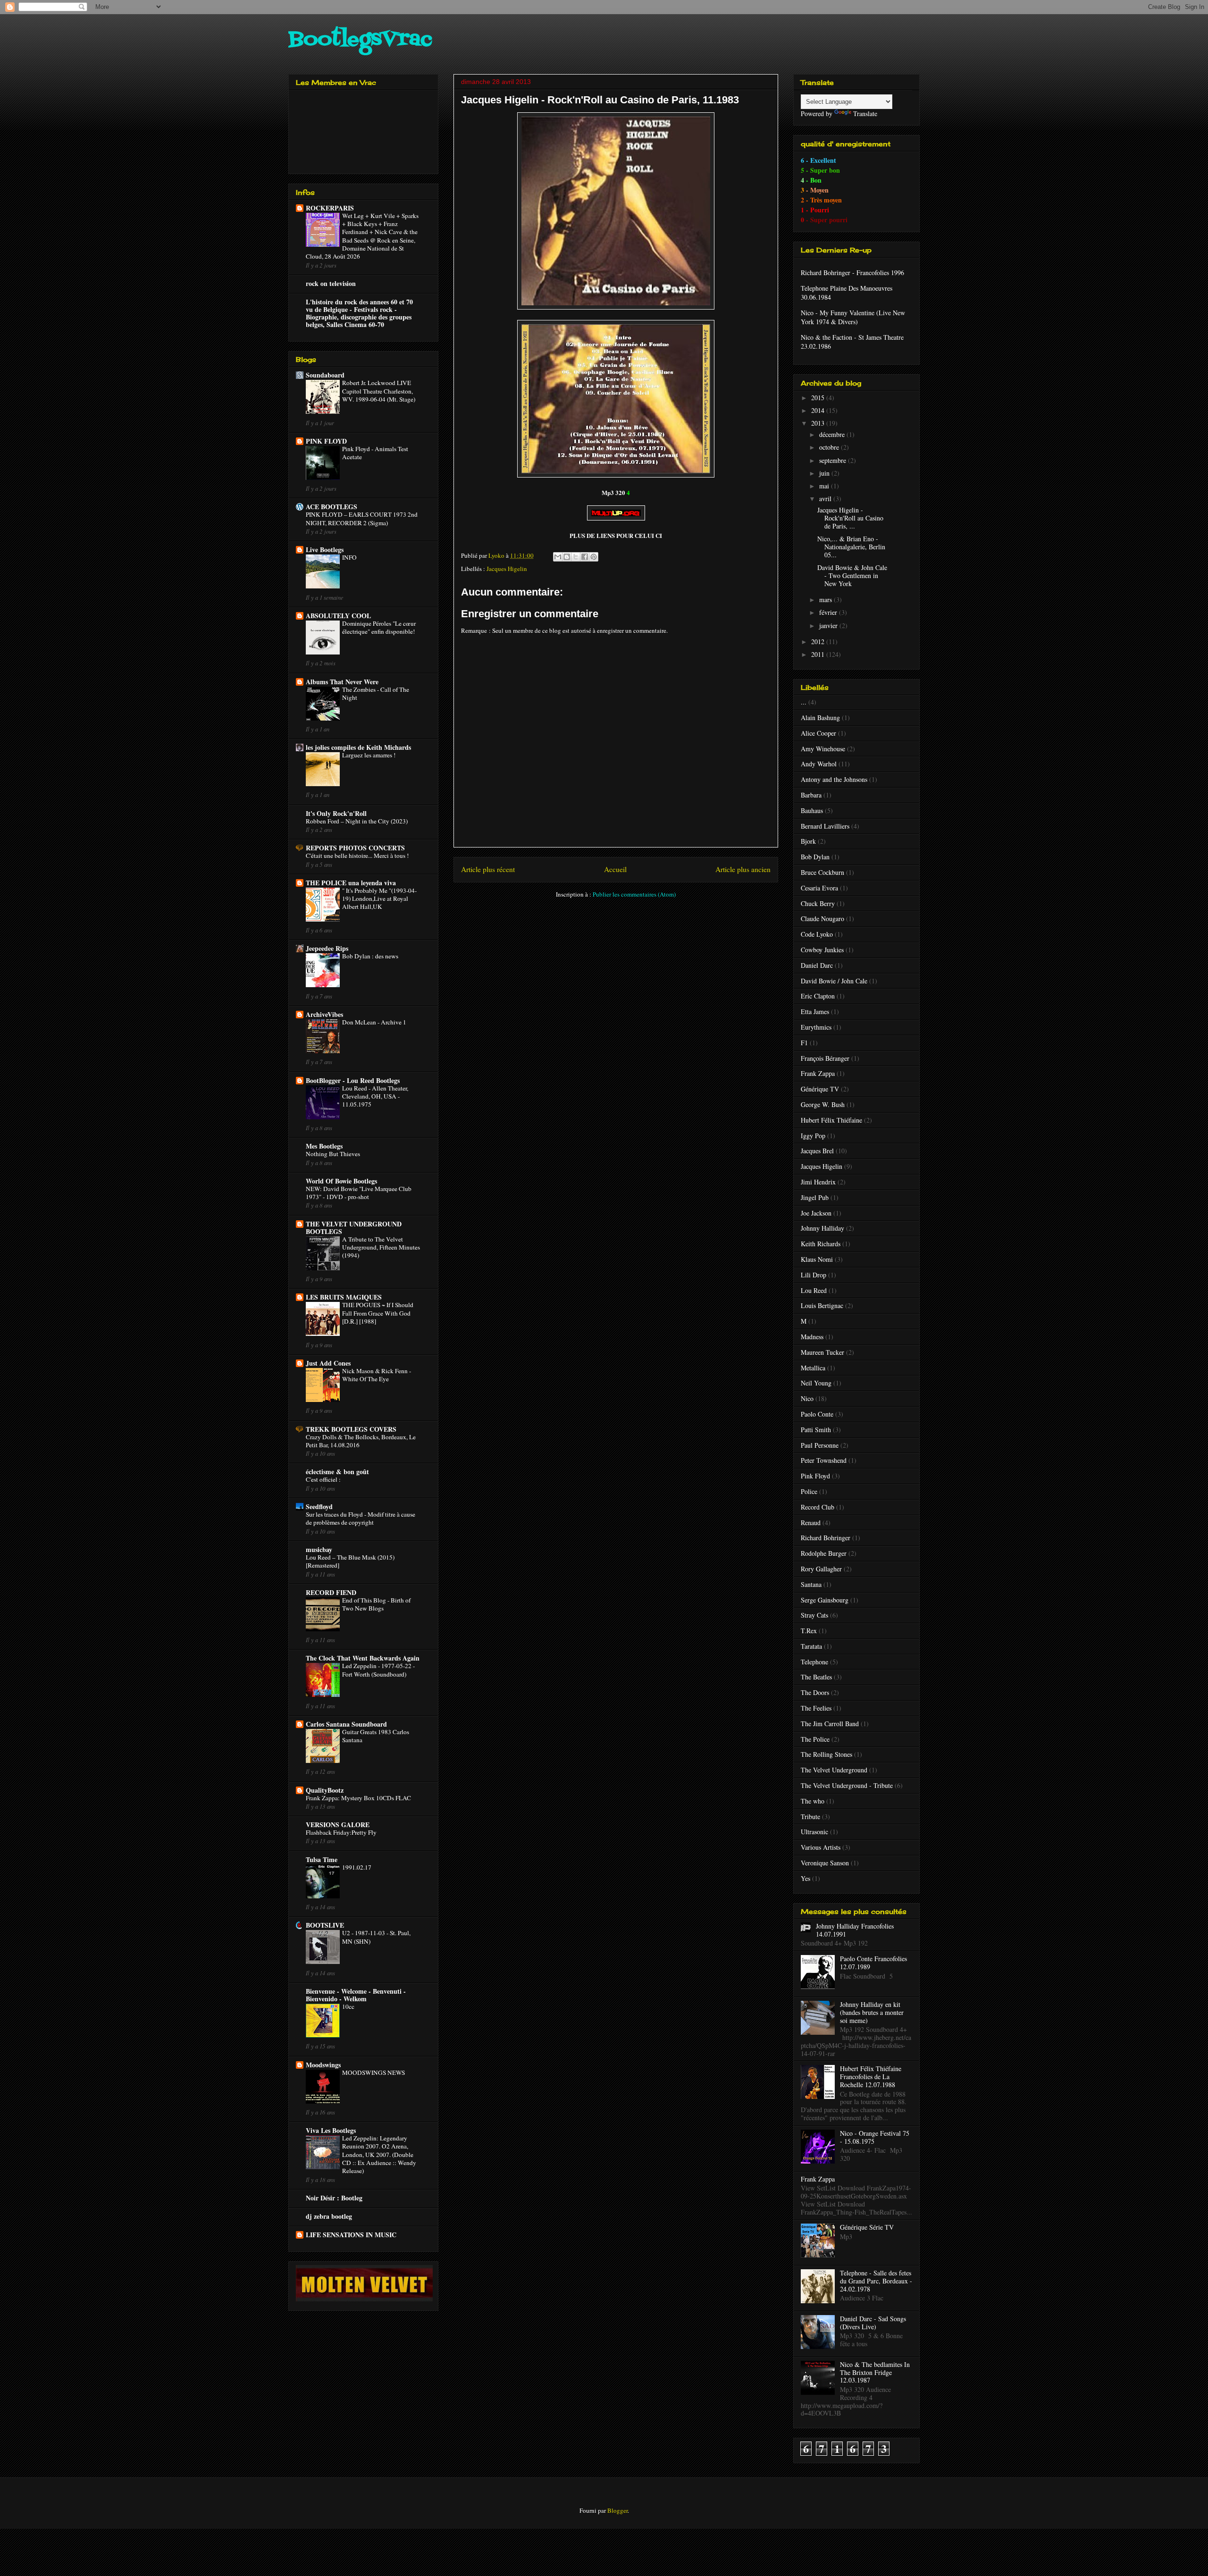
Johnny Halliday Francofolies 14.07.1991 (855, 1930)
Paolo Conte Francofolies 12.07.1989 (873, 1963)
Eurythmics (816, 1027)
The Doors (815, 1692)
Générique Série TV (867, 2227)
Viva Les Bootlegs (331, 2130)
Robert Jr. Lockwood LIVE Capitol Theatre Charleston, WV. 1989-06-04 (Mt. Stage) (379, 391)
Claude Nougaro (822, 919)
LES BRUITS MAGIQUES (344, 1297)
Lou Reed (814, 1290)
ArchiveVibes (324, 1014)
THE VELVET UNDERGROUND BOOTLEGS (354, 1228)
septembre (834, 460)
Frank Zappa (818, 1073)
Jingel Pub (815, 1197)
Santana (811, 1584)
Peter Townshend (824, 1460)
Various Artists (821, 1847)
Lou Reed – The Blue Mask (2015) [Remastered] (350, 1561)
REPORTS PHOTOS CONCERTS (355, 848)
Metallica (813, 1368)
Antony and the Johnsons (834, 779)
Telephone (814, 1662)
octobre (830, 447)
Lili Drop (814, 1275)
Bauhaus (812, 810)
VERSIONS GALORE (338, 1825)
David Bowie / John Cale (834, 981)
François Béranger (825, 1058)
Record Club (818, 1507)
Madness (812, 1337)
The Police (815, 1739)
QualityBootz (325, 1790)
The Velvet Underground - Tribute (847, 1785)
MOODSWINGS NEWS (373, 2073)
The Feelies (816, 1708)
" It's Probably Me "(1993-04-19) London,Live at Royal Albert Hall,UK (379, 899)
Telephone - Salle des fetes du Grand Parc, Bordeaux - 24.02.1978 (876, 2281)
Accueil (615, 869)
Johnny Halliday (822, 1228)
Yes (805, 1878)
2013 (819, 423)
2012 (819, 642)
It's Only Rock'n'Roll (336, 813)
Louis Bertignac (822, 1305)
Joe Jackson (816, 1213)
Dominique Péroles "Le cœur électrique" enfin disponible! (379, 627)
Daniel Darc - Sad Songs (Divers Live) (873, 2323)
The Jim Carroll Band (830, 1724)
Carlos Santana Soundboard (346, 1724)
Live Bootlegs (325, 550)
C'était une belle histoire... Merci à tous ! (357, 856)
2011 (819, 654)
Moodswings (323, 2065)
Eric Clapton (818, 996)
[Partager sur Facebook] (585, 557)
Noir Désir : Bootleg (334, 2198)
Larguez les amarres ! (369, 755)
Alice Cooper (818, 733)
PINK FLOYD (326, 441)
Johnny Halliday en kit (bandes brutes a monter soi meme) (872, 2012)
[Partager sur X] (576, 557)
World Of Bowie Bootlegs (341, 1181)
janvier (829, 625)
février (829, 612)
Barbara (811, 795)
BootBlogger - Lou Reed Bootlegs (353, 1080)
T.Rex (809, 1631)
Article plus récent (488, 869)
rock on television (331, 283)
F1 (804, 1043)
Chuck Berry (818, 903)
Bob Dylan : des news (370, 956)
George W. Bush (823, 1104)
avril (826, 499)
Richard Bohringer (826, 1538)
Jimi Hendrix (818, 1182)
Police (809, 1491)
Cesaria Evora (819, 888)
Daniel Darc (817, 965)
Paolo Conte (817, 1414)
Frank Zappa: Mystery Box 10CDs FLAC (358, 1798)
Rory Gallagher (821, 1569)
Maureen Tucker (822, 1352)
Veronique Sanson (825, 1863)
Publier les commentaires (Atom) (634, 894)
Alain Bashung (820, 717)
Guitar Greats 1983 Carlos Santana (376, 1736)
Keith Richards (821, 1244)
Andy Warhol (819, 764)
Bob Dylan (815, 857)
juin (825, 473)
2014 (819, 410)
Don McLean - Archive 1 (374, 1022)
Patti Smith (816, 1430)
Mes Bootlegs (324, 1146)
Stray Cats (814, 1615)
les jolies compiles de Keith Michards (358, 747)
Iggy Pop (813, 1136)
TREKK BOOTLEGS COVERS (351, 1429)
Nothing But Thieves (333, 1154)
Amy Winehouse (823, 749)
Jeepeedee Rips (327, 948)
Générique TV (820, 1089)
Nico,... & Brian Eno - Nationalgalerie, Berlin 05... (851, 547)
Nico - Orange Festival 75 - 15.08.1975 (875, 2137)
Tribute (810, 1817)
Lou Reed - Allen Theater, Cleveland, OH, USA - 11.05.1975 (375, 1096)
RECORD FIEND (331, 1592)
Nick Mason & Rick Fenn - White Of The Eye (377, 1375)
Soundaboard (325, 375)
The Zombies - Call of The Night (376, 693)
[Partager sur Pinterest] (594, 557)
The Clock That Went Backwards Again (363, 1658)
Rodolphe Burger (824, 1553)
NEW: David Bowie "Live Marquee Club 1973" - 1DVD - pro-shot (359, 1193)
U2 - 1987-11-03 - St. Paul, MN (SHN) (376, 1937)
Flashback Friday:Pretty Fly (341, 1832)
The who (813, 1801)
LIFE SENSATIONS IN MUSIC (351, 2235)
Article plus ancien (743, 869)
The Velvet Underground (834, 1770)
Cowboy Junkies (822, 950)
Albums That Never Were (342, 682)
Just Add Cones (328, 1363)
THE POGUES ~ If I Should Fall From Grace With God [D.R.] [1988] (378, 1313)
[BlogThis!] (567, 557)
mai (825, 486)
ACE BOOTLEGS (331, 507)
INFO (349, 557)
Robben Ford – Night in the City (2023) (357, 821)
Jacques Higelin (507, 569)
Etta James (815, 1011)
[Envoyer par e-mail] (558, 557)
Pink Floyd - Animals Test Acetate (375, 453)
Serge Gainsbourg (825, 1600)
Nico (807, 1398)
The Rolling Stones (826, 1754)
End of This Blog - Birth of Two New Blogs (376, 1604)
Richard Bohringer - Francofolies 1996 (852, 273)
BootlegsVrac (360, 40)
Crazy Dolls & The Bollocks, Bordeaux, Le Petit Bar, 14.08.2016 (361, 1441)
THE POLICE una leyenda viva (351, 883)
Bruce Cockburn (822, 872)
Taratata (811, 1646)
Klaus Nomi (817, 1259)
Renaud (811, 1523)
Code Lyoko (817, 934)
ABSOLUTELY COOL (338, 616)
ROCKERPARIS (330, 208)
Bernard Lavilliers (825, 826)
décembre (833, 434)
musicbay (319, 1549)
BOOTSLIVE (325, 1925)
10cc (348, 2006)
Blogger (617, 2510)
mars (826, 600)
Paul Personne (820, 1445)
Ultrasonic (814, 1832)
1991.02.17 (357, 1867)
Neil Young (816, 1383)
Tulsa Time (322, 1859)
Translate (865, 113)
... (804, 702)
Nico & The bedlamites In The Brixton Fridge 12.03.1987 (875, 2372)
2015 (819, 398)
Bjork (808, 841)
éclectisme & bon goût (337, 1472)
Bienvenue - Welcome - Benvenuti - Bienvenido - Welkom (356, 1995)
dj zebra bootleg (329, 2216)
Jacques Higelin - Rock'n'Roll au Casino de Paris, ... (850, 518)
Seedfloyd (319, 1506)
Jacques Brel (817, 1151)
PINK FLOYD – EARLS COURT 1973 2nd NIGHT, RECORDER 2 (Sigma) (362, 518)
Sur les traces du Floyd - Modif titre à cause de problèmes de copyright (361, 1518)
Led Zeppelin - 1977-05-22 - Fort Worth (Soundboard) (378, 1670)
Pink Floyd (815, 1476)
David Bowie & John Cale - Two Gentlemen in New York (852, 575)
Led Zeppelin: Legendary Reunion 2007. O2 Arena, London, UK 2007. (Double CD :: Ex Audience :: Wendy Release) (379, 2154)
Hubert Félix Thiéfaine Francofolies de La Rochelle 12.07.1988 (871, 2077)
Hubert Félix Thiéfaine (831, 1120)
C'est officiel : (323, 1479)
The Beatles (816, 1677)
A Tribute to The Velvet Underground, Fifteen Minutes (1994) (381, 1247)
